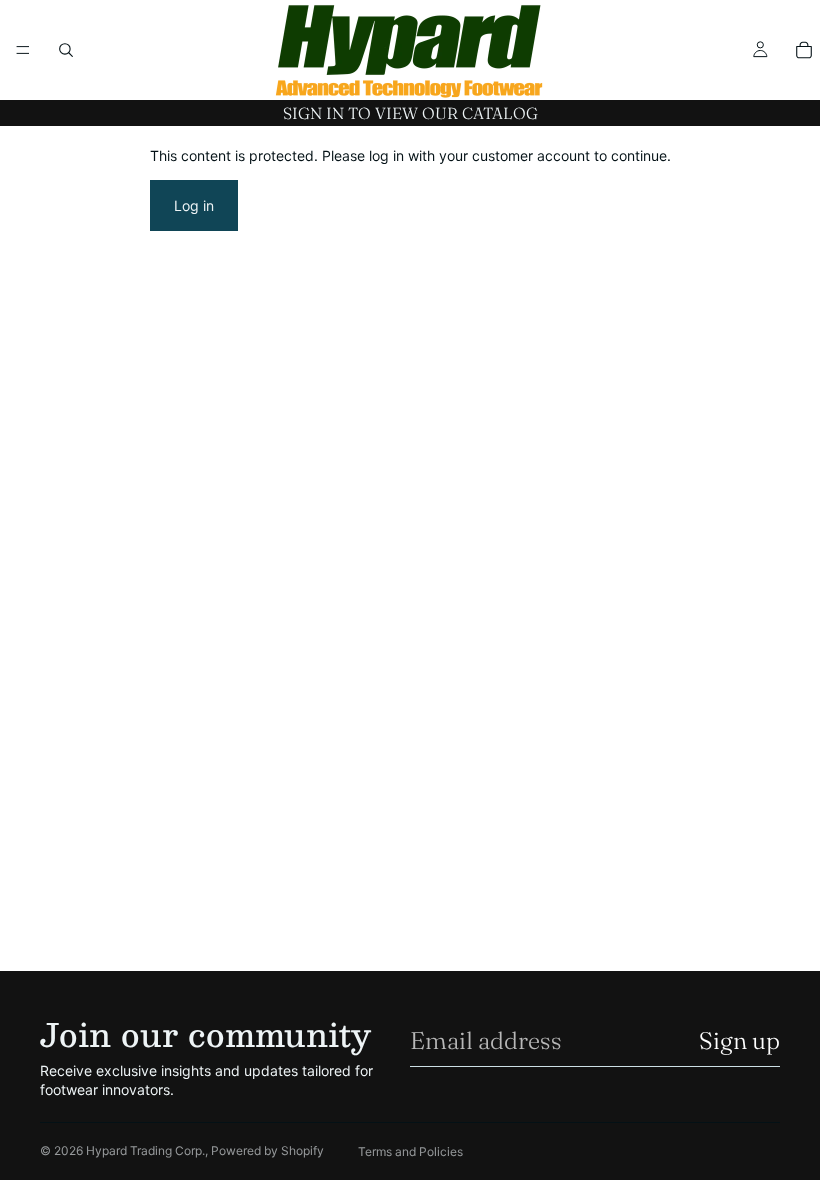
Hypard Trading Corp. (145, 1150)
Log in (194, 205)
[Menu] (23, 50)
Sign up (739, 1040)
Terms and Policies (410, 1151)
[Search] (66, 50)
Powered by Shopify (267, 1150)
